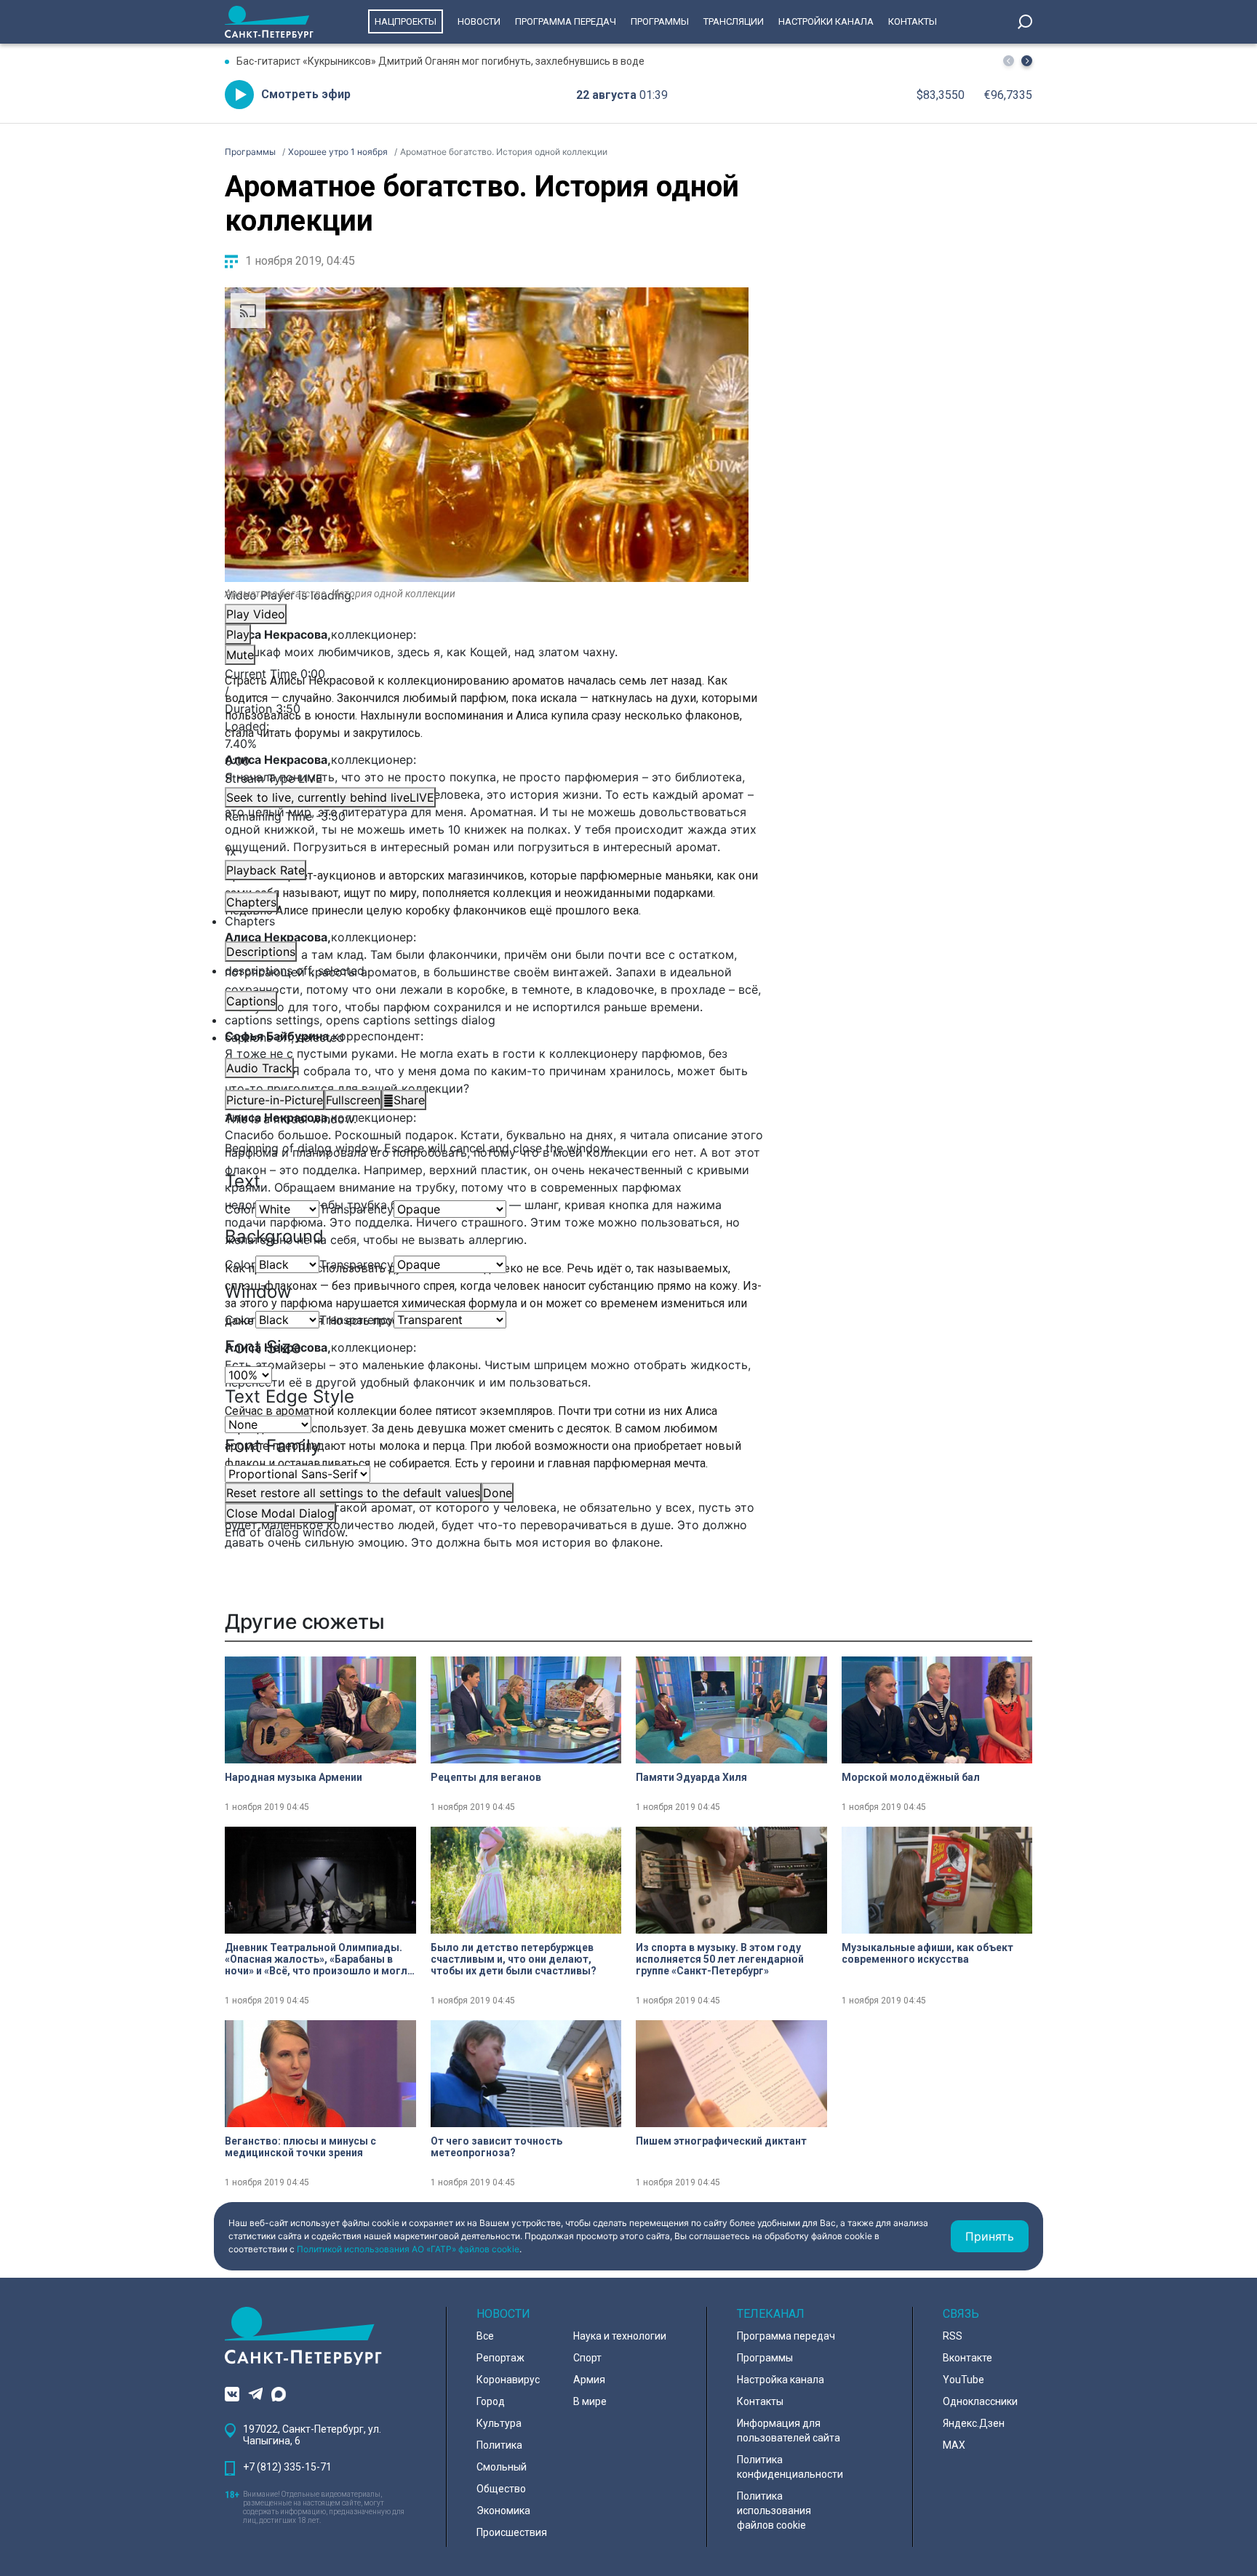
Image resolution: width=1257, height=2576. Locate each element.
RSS (953, 2336)
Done (498, 1493)
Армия (589, 2380)
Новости (479, 21)
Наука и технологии (620, 2336)
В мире (590, 2401)
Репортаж (500, 2358)
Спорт (587, 2358)
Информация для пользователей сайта (789, 2431)
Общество (501, 2489)
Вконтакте (967, 2358)
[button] (1027, 61)
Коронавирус (508, 2380)
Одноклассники (980, 2401)
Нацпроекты (406, 21)
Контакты (913, 21)
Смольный (502, 2467)
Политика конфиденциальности (790, 2467)
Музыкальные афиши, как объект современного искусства (927, 1953)
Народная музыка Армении (294, 1777)
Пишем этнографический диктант (721, 2141)
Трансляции (734, 21)
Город (491, 2401)
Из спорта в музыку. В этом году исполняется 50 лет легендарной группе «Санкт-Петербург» (720, 1959)
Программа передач (566, 21)
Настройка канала (781, 2380)
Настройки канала (826, 21)
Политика (499, 2445)
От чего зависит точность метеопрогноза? (496, 2147)
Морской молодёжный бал (911, 1777)
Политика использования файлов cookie (774, 2511)
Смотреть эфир (306, 94)
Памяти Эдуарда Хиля (691, 1777)
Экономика (503, 2511)
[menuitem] (487, 1020)
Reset (353, 1493)
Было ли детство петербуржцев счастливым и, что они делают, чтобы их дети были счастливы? (514, 1959)
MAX (954, 2445)
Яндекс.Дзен (974, 2423)
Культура (499, 2423)
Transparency (356, 1209)
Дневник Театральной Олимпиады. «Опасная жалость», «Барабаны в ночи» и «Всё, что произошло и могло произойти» (319, 1959)
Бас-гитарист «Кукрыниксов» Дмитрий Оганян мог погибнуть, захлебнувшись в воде (440, 61)
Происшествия (512, 2532)
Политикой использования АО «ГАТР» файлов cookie (408, 2249)
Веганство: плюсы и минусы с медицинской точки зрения (300, 2147)
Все (485, 2336)
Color (240, 1209)
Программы (660, 21)
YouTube (963, 2380)
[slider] (487, 743)
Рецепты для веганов (486, 1777)
